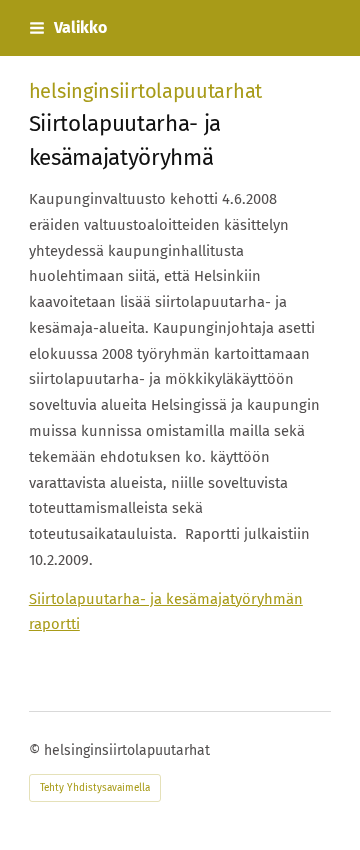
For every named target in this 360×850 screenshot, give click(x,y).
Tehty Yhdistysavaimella (95, 788)
